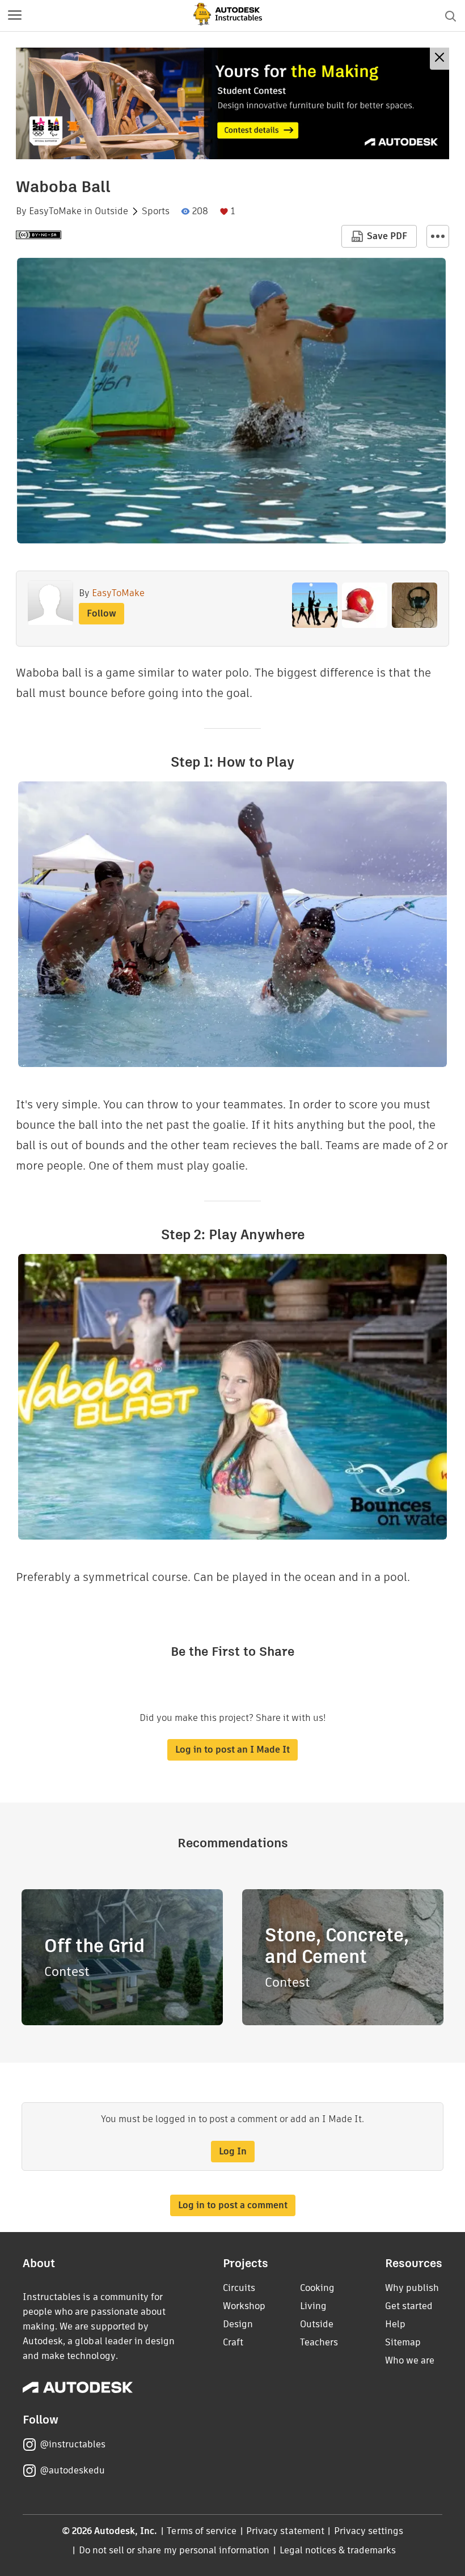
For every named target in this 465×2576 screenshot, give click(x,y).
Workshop (244, 2306)
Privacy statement (285, 2531)
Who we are (410, 2360)
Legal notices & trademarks (338, 2550)
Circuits (239, 2288)
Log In (233, 2151)
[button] (15, 16)
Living (313, 2306)
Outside (111, 211)
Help (395, 2324)
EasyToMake (55, 211)
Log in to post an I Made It (232, 1750)
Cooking (317, 2288)
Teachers (319, 2342)
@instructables (73, 2444)
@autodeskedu (72, 2470)
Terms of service (202, 2531)
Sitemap (403, 2342)
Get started (409, 2306)
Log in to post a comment (233, 2205)
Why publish (412, 2288)
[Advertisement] (232, 103)
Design (238, 2324)
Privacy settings (369, 2531)
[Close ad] (439, 59)
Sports (156, 211)
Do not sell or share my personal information (174, 2550)
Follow (102, 613)
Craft (233, 2342)
